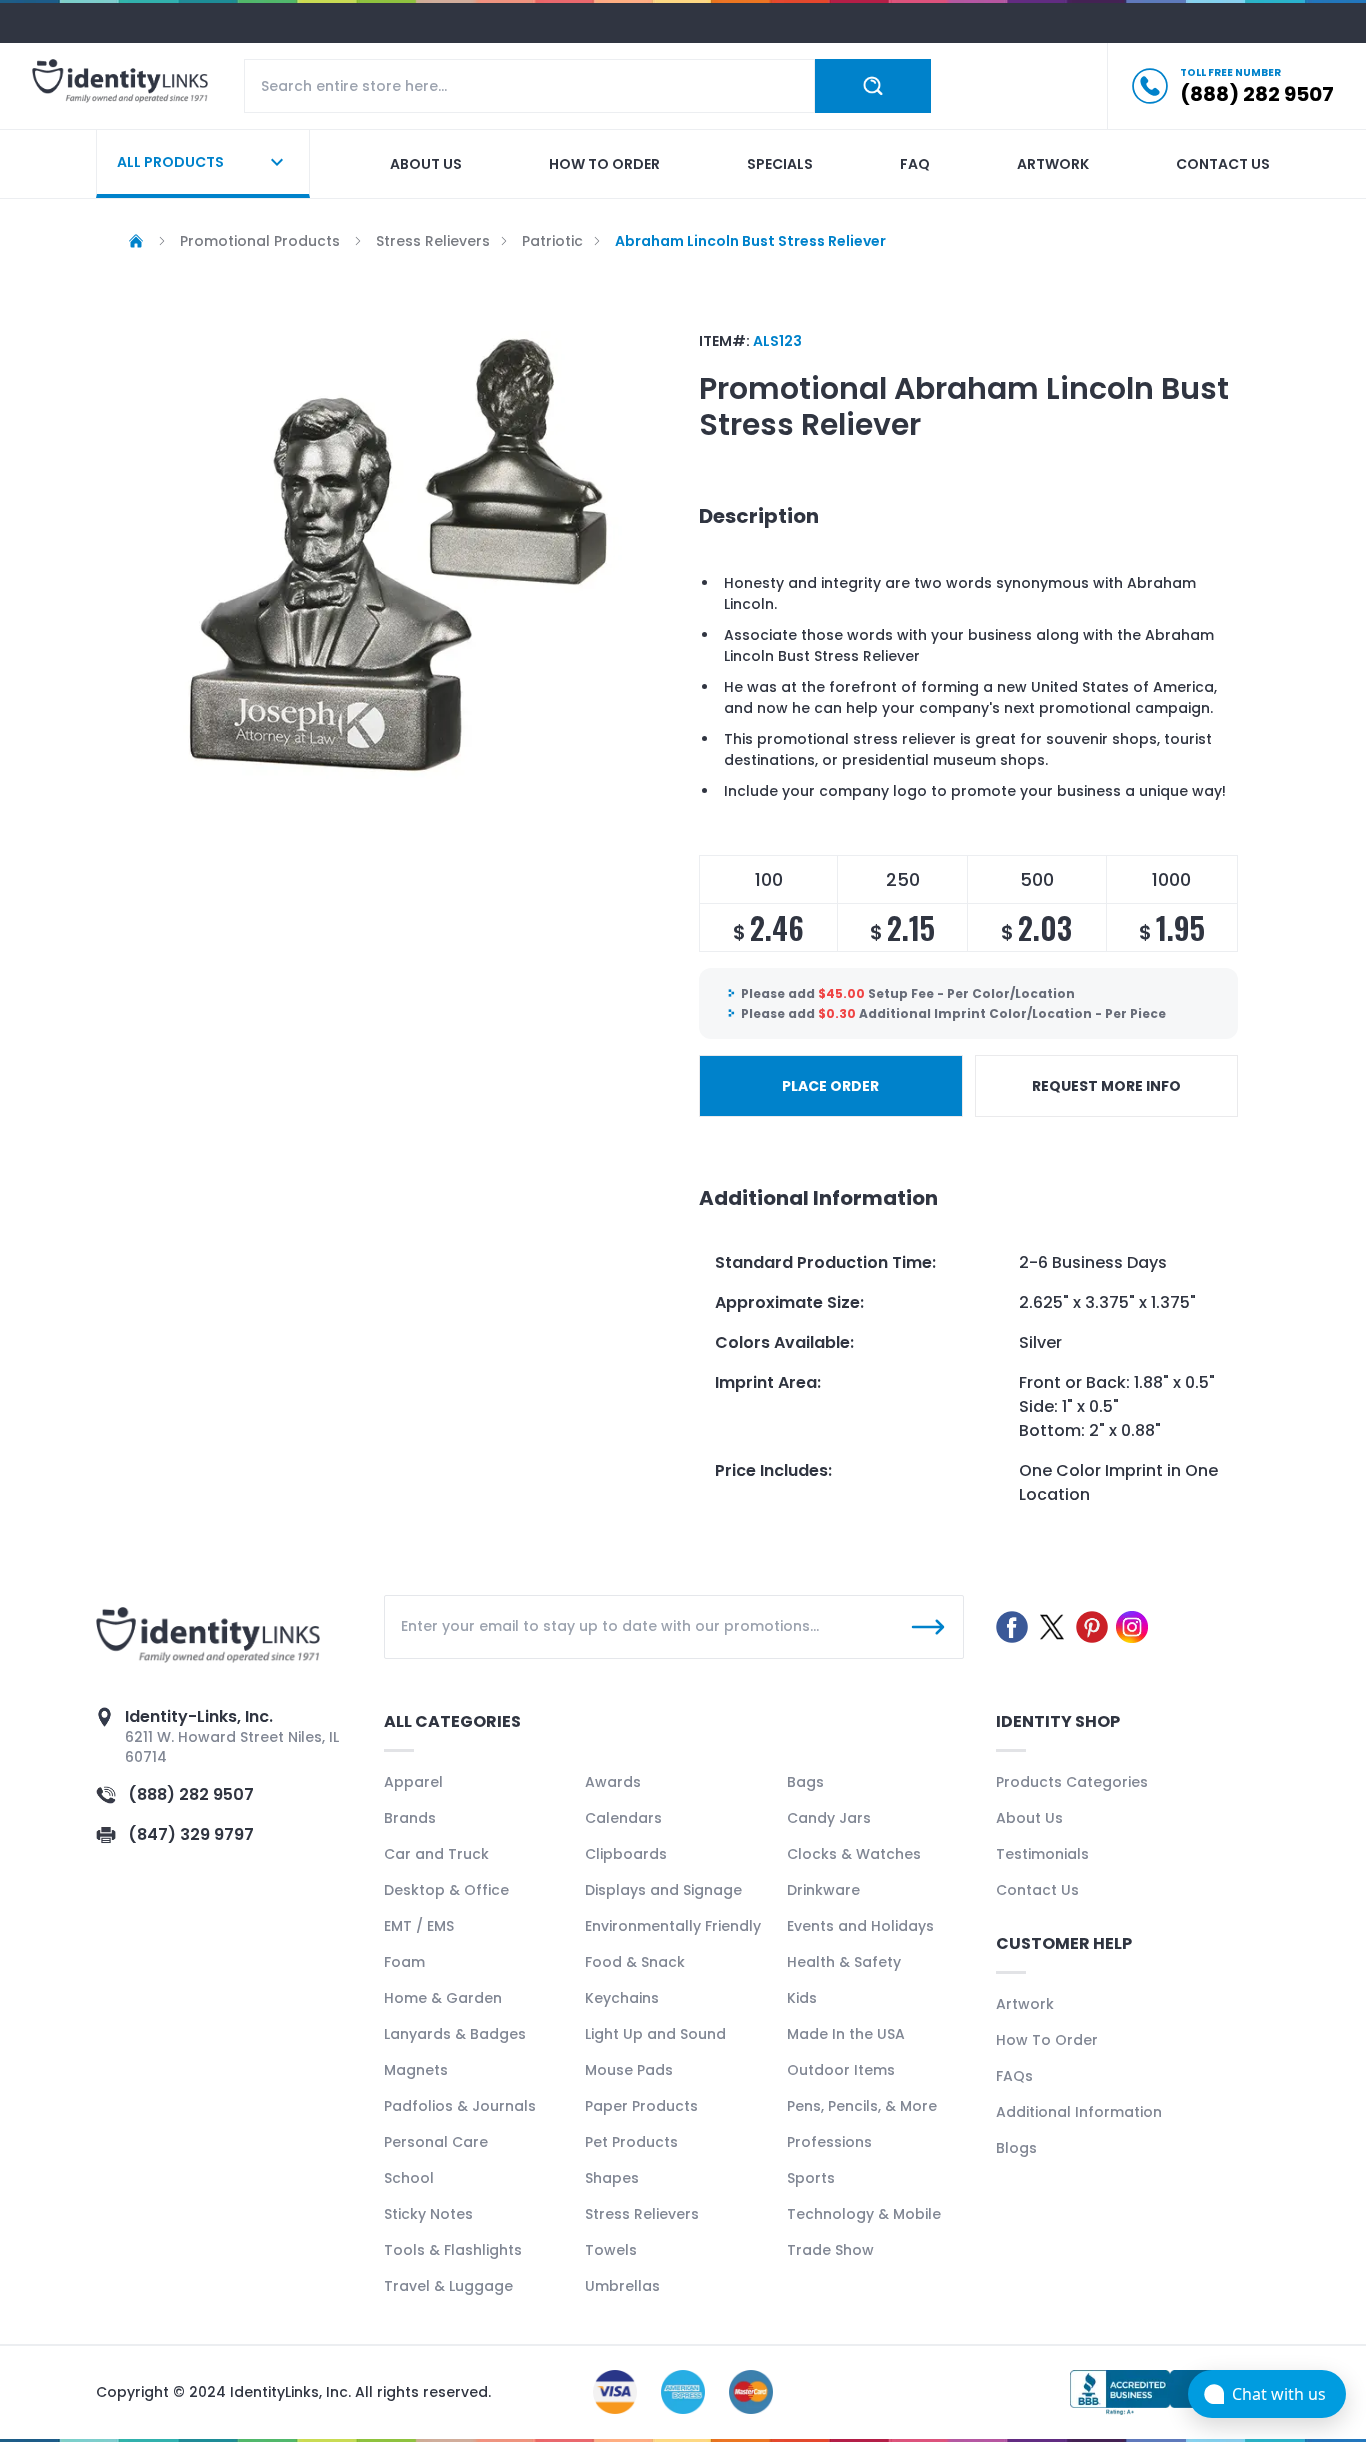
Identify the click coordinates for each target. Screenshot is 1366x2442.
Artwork (1053, 164)
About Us (1029, 1818)
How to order (604, 164)
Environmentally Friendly (673, 1926)
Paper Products (641, 2106)
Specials (780, 164)
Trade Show (830, 2250)
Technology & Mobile (864, 2214)
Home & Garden (443, 1998)
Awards (613, 1782)
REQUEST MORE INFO (1106, 1086)
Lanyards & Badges (455, 2034)
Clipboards (626, 1854)
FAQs (1014, 2076)
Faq (915, 164)
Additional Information (1079, 2112)
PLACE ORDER (830, 1086)
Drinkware (823, 1890)
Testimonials (1042, 1854)
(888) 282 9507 (191, 1794)
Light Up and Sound (655, 2034)
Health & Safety (844, 1962)
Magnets (416, 2070)
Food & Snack (635, 1962)
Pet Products (631, 2142)
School (409, 2178)
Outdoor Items (841, 2070)
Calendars (623, 1818)
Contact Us (1037, 1890)
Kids (802, 1998)
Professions (829, 2142)
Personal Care (436, 2142)
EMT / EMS (419, 1926)
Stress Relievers (642, 2214)
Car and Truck (436, 1854)
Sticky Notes (428, 2214)
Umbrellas (622, 2286)
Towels (611, 2250)
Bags (805, 1782)
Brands (410, 1818)
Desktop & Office (446, 1890)
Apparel (413, 1782)
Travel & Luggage (448, 2286)
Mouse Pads (629, 2070)
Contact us (1223, 164)
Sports (811, 2178)
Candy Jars (829, 1818)
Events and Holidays (860, 1926)
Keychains (622, 1998)
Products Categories (1072, 1782)
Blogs (1016, 2148)
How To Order (1047, 2040)
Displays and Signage (663, 1890)
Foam (404, 1962)
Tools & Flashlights (453, 2250)
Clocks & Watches (854, 1854)
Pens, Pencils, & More (862, 2106)
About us (426, 164)
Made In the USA (846, 2034)
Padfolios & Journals (460, 2106)
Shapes (612, 2178)
